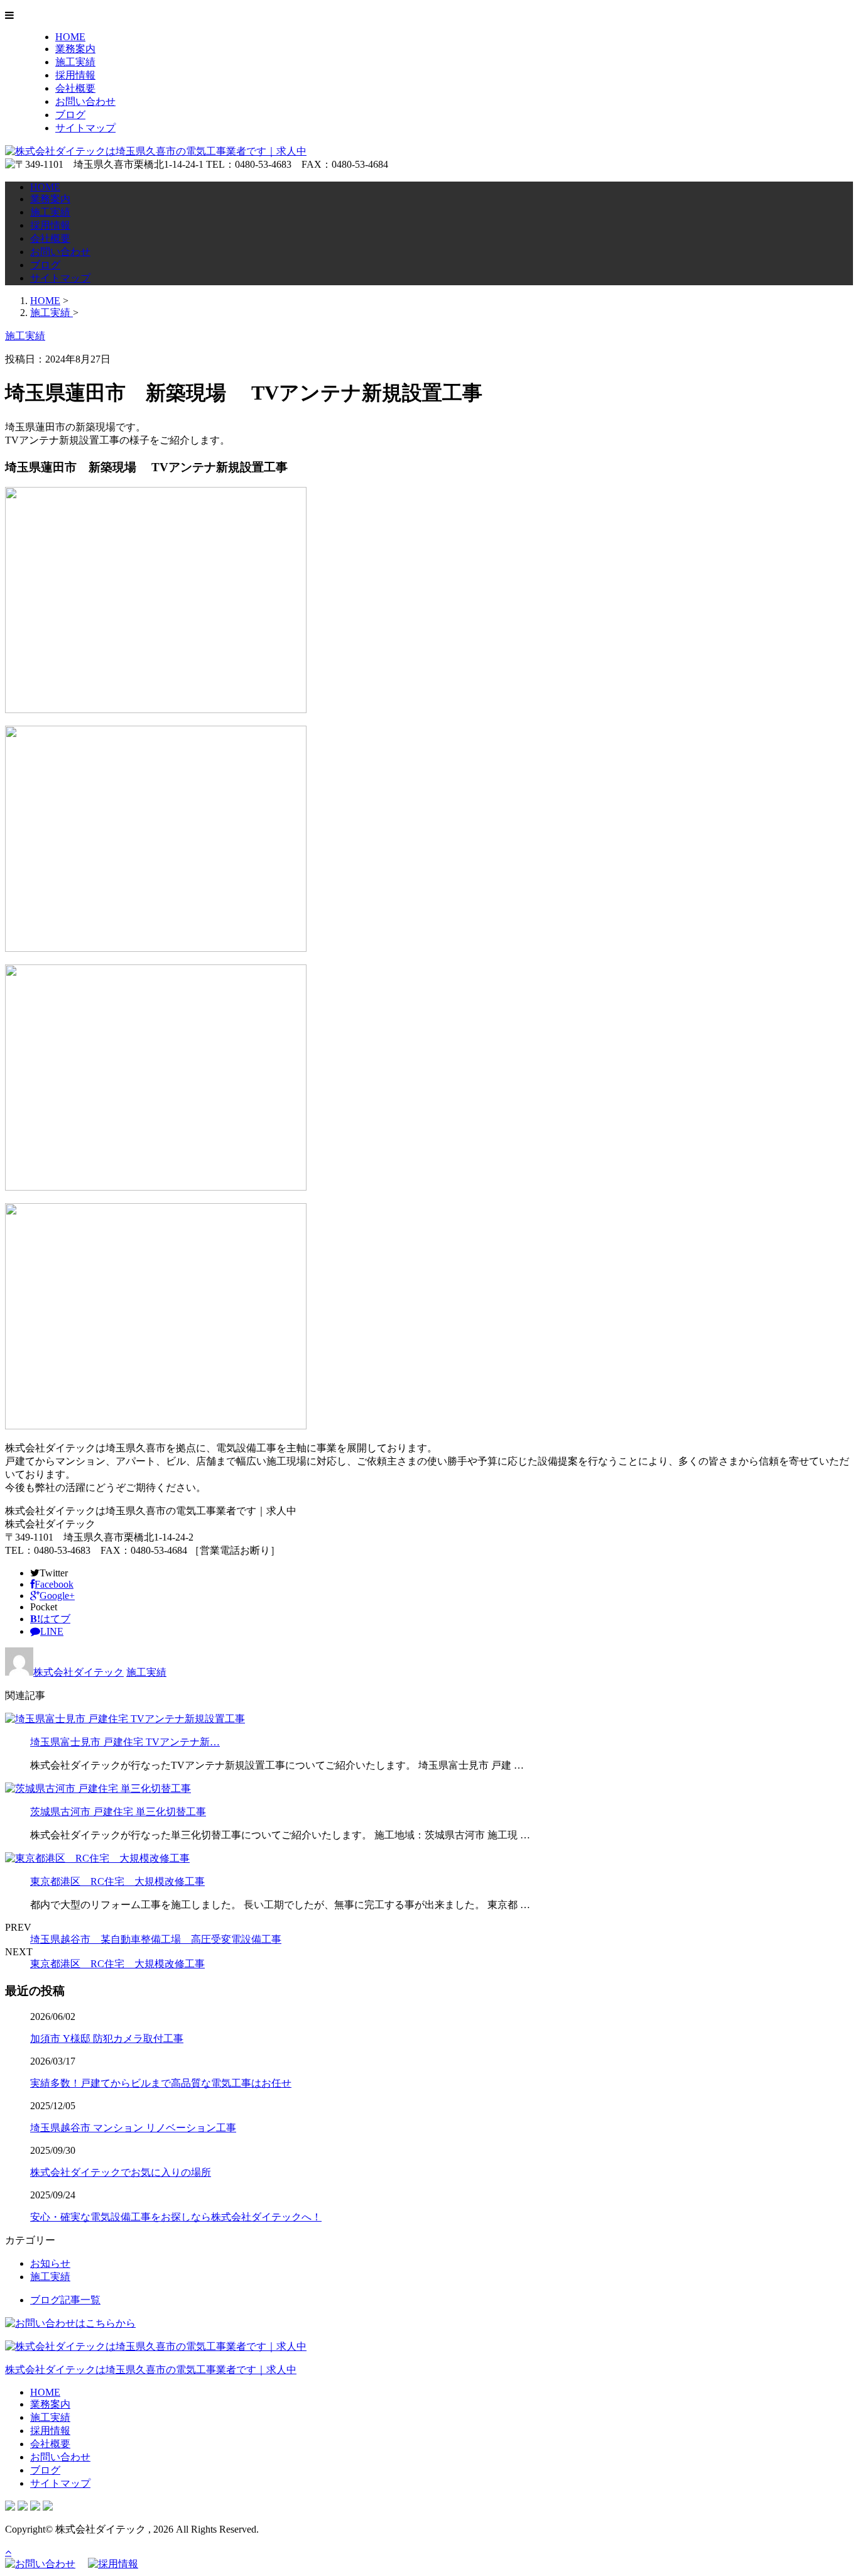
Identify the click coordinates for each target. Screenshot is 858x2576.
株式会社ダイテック (79, 1672)
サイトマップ (85, 128)
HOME (70, 37)
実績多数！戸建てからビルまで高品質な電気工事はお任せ (161, 2083)
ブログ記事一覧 (65, 2300)
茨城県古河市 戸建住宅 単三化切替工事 (118, 1812)
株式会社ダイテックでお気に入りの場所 (121, 2172)
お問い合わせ (85, 101)
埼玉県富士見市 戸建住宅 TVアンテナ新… (125, 1742)
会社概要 (75, 88)
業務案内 (75, 49)
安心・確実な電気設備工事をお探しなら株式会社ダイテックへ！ (176, 2217)
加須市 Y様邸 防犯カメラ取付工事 (107, 2038)
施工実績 (75, 62)
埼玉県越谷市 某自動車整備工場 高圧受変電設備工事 (156, 1939)
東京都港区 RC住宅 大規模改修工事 (117, 1881)
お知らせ (50, 2263)
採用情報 (75, 75)
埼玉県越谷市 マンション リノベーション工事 (133, 2128)
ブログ (70, 115)
